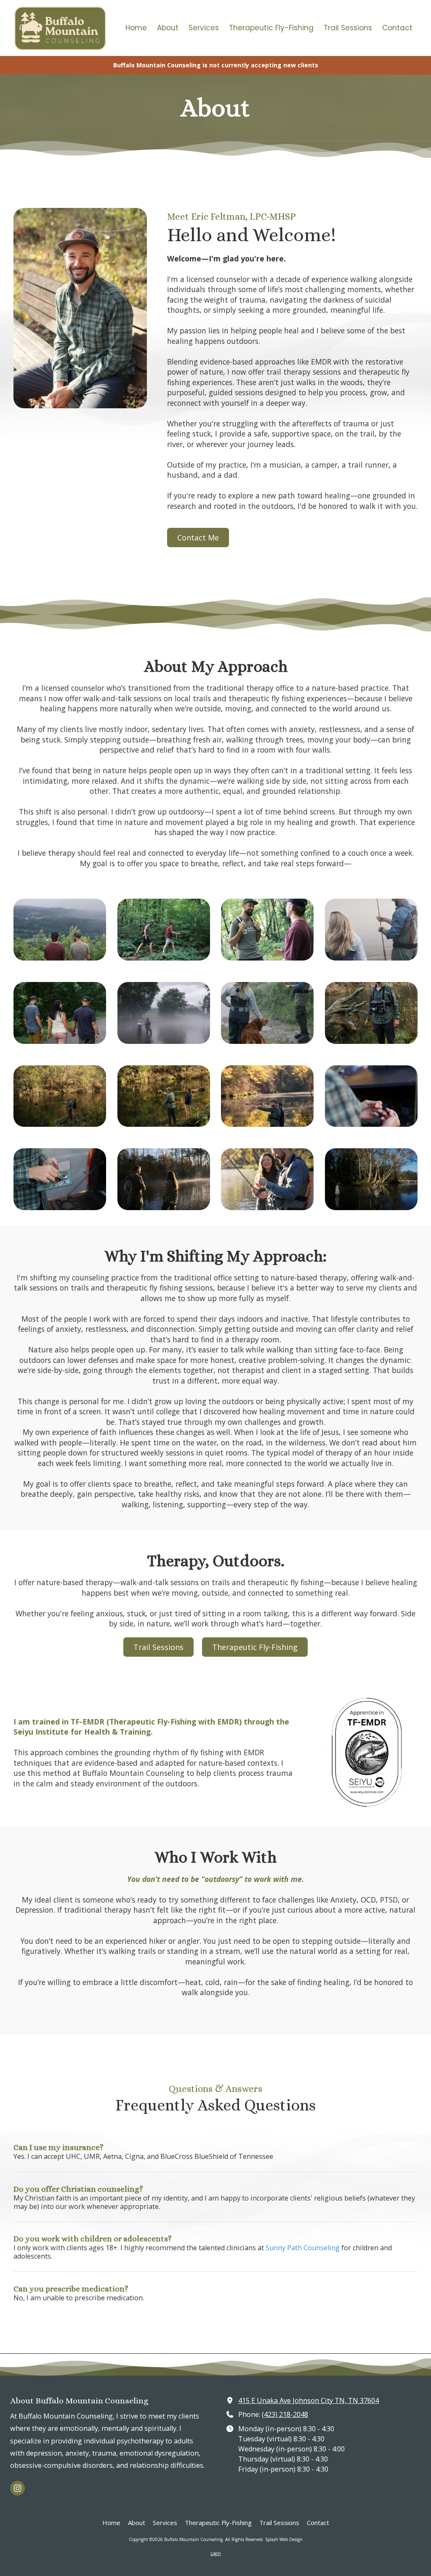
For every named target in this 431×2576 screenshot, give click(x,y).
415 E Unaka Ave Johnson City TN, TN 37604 (309, 2400)
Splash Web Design (284, 2539)
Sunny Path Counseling (303, 2248)
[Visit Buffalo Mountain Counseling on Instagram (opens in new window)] (17, 2488)
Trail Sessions (158, 1647)
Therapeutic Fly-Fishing (255, 1647)
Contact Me (198, 538)
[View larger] (60, 930)
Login (216, 2553)
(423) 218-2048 (285, 2414)
